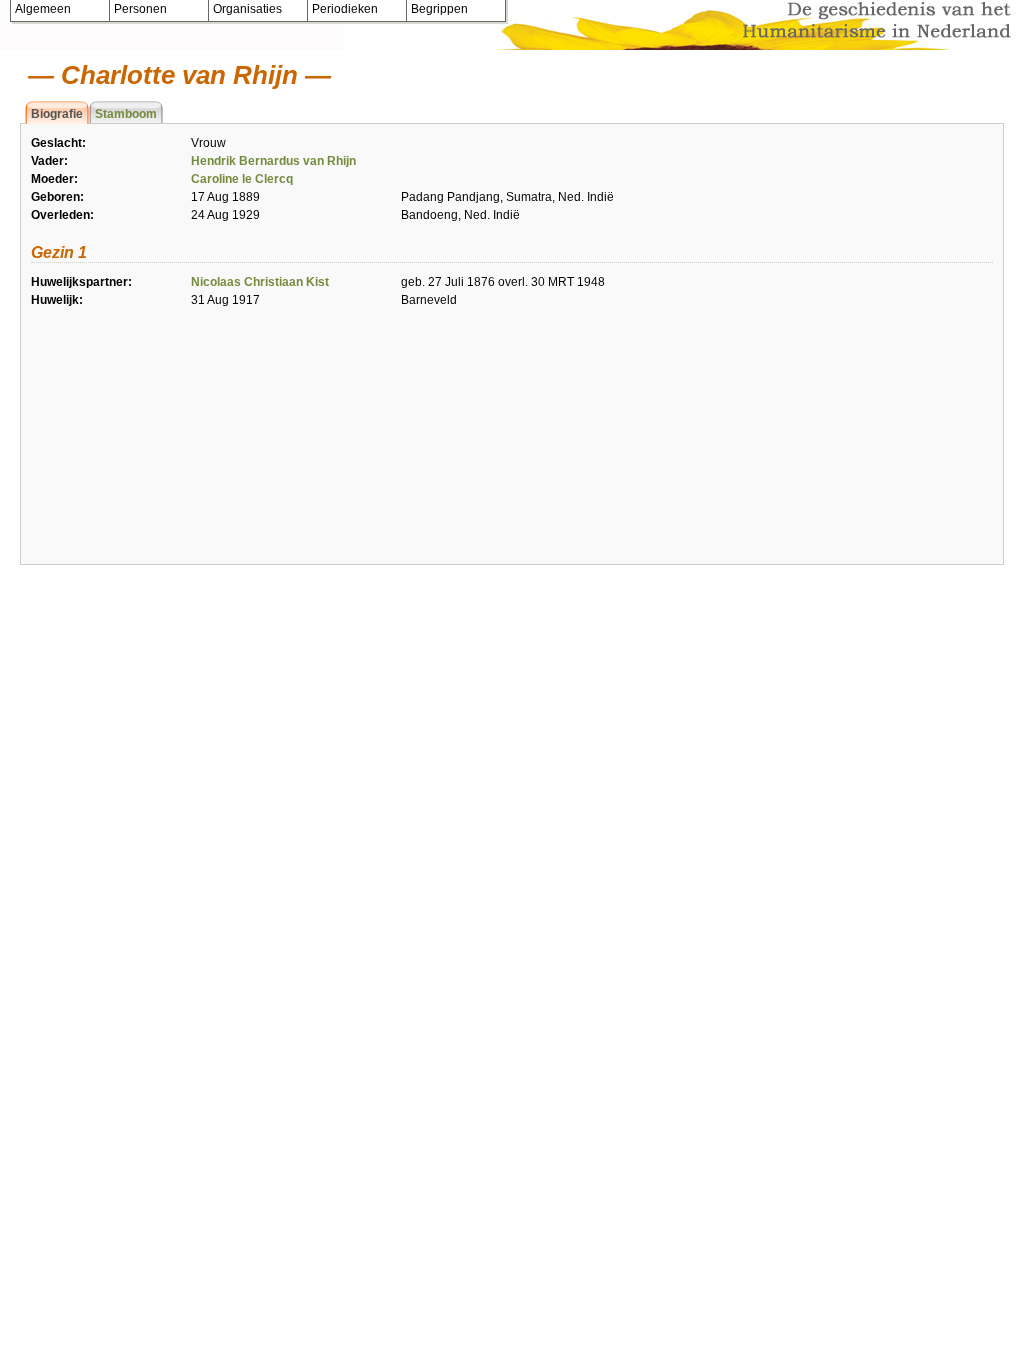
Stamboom (126, 114)
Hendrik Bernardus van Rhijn (273, 161)
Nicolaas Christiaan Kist (260, 282)
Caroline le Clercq (242, 179)
